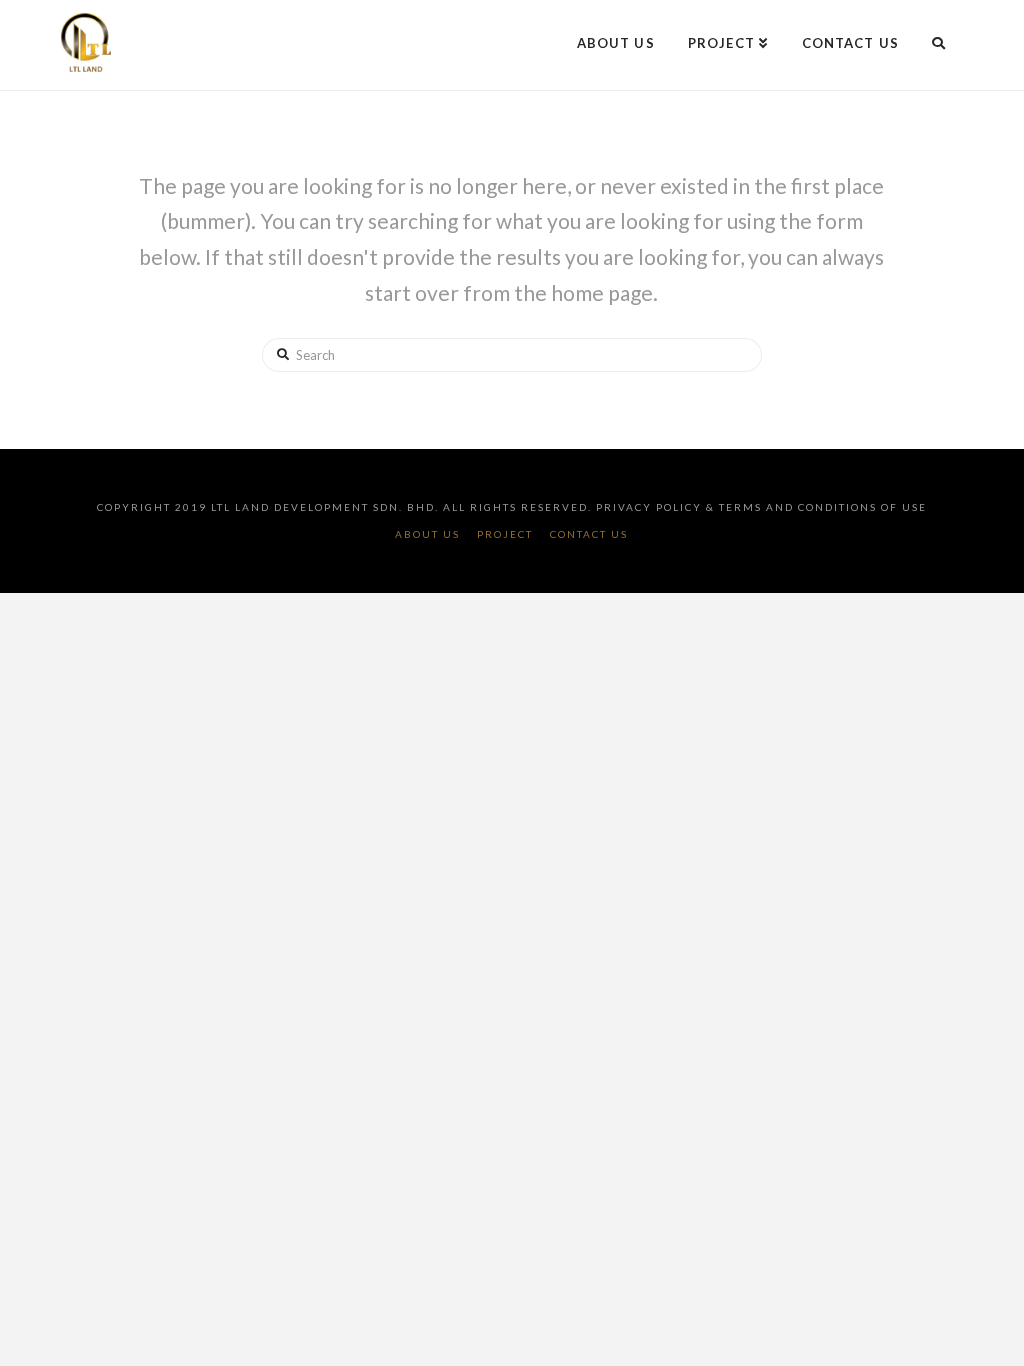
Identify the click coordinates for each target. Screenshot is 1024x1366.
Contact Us (589, 534)
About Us (427, 534)
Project (505, 534)
